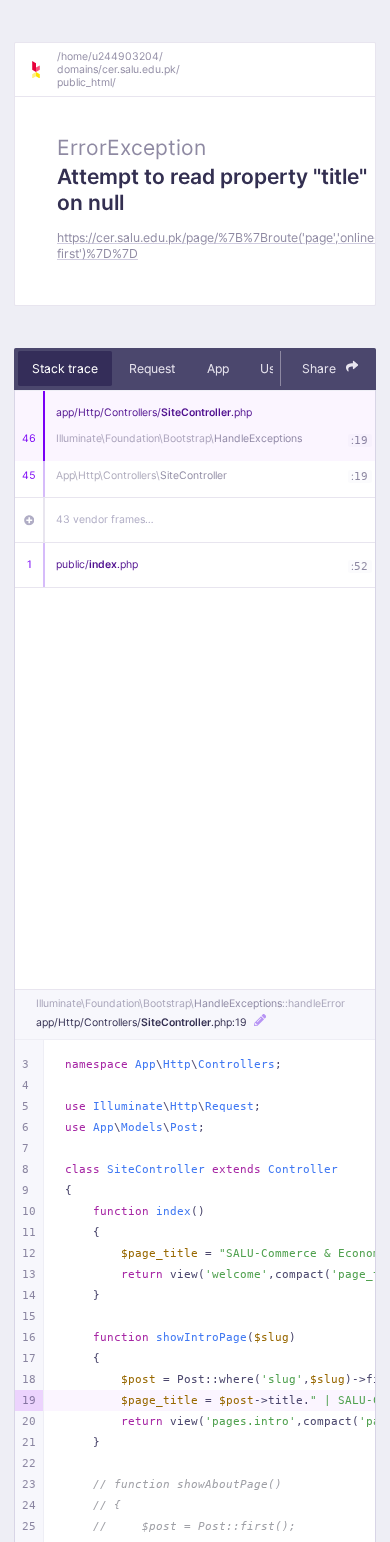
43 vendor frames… (105, 519)
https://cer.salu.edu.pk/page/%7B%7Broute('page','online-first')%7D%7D (218, 245)
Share (320, 368)
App (218, 368)
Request (152, 368)
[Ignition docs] (43, 70)
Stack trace (65, 368)
